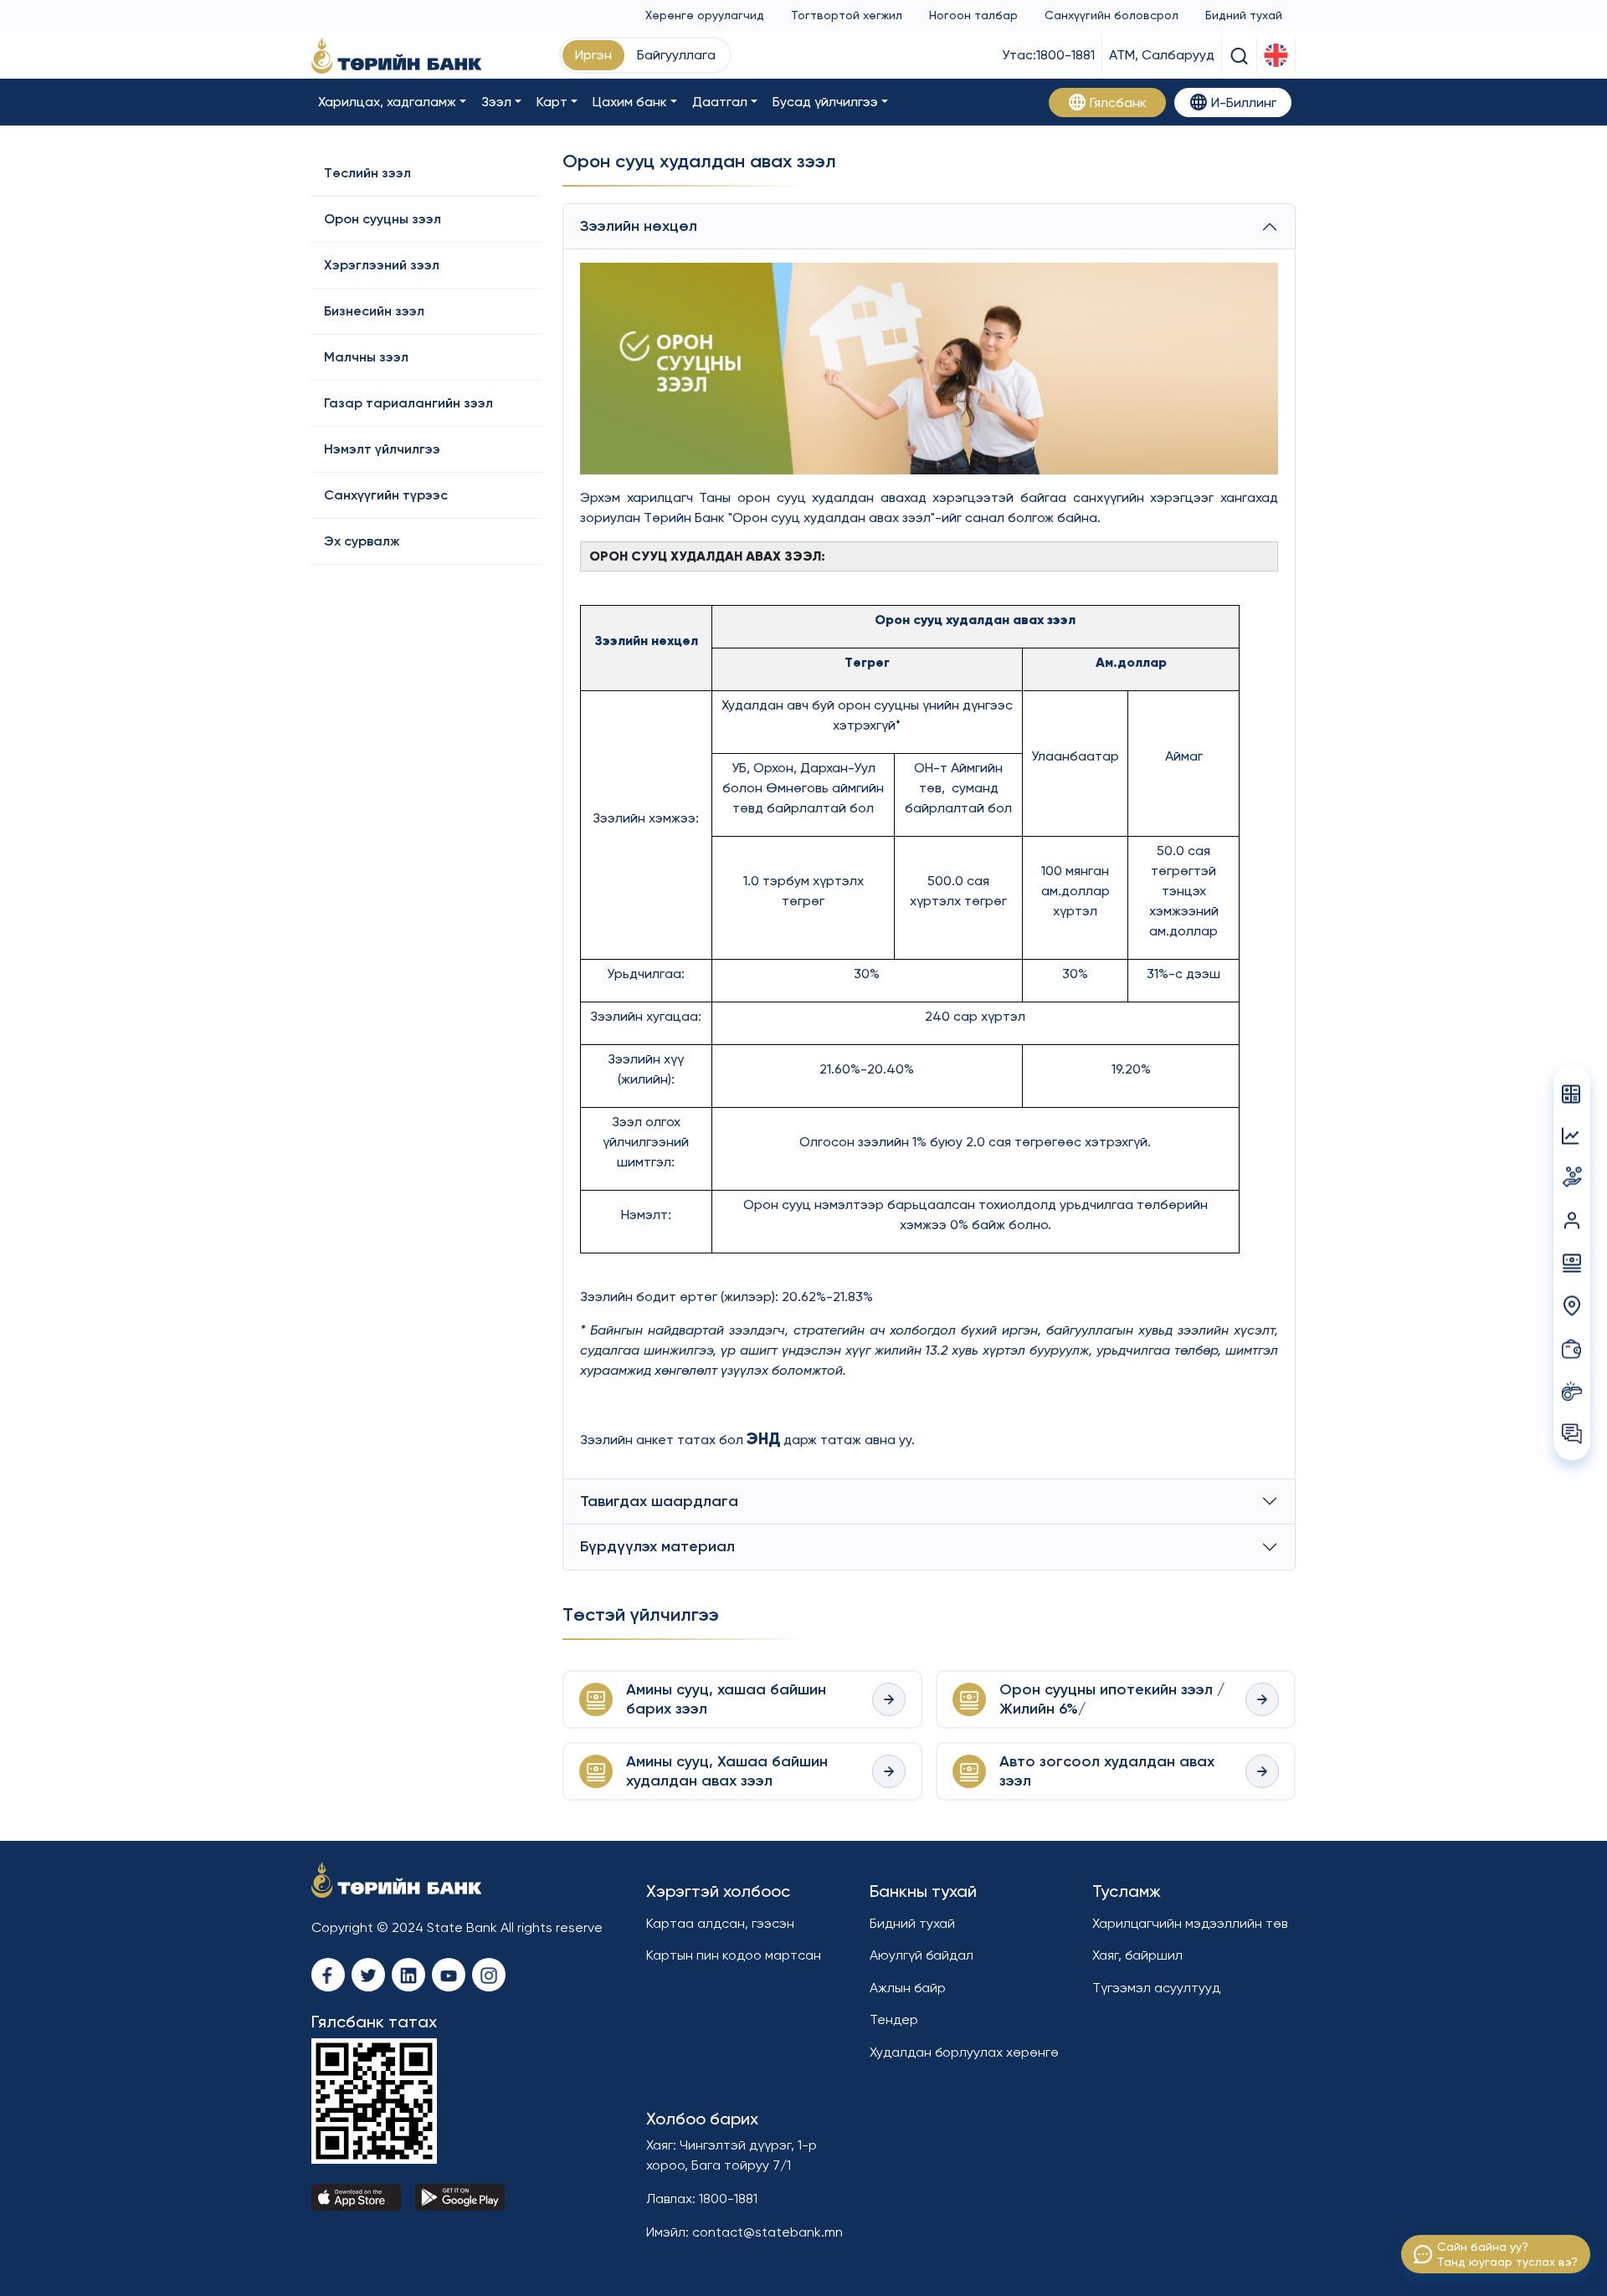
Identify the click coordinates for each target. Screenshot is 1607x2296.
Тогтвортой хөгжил (847, 15)
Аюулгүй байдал (922, 1955)
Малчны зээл (366, 357)
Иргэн (593, 55)
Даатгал (720, 102)
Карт (552, 102)
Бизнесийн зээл (374, 311)
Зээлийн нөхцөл (639, 226)
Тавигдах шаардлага (659, 1501)
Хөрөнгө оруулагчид (705, 15)
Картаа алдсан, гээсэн (720, 1923)
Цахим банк (630, 102)
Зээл (496, 102)
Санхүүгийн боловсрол (1112, 15)
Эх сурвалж (362, 541)
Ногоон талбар (973, 15)
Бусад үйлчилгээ (825, 102)
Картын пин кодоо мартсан (734, 1955)
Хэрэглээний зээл (382, 265)
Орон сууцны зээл (382, 219)
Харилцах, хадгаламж (387, 102)
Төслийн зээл (367, 173)
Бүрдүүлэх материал (657, 1546)
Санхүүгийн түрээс (386, 495)
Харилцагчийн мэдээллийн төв (1190, 1923)
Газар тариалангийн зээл (408, 403)
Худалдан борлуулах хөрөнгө (964, 2052)
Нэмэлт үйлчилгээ (382, 449)
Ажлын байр (908, 1988)
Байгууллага (676, 55)
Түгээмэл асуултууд (1156, 1988)
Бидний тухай (1244, 15)
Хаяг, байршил (1137, 1955)
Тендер (894, 2019)
